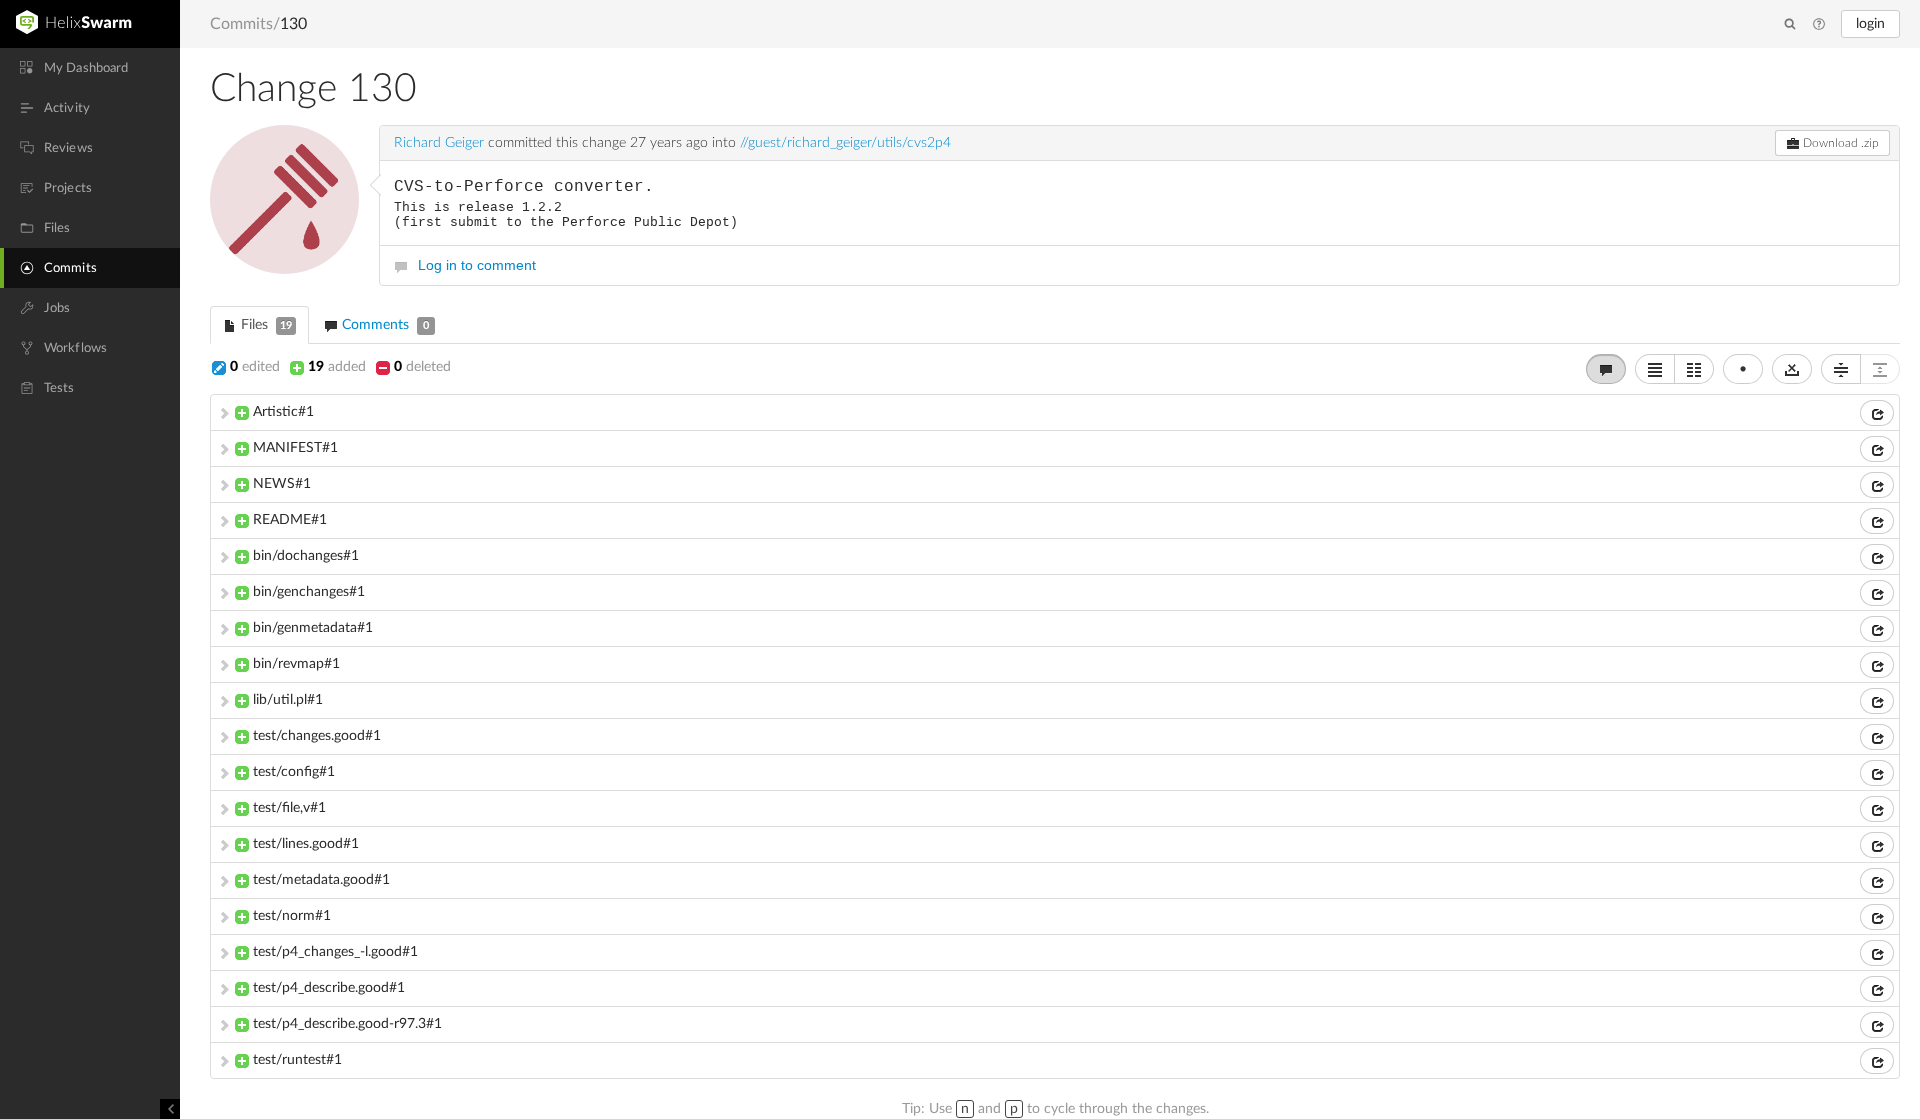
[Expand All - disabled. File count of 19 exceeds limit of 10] (1880, 369)
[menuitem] (90, 68)
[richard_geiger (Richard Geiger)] (284, 199)
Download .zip (1839, 143)
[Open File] (1877, 413)
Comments (383, 325)
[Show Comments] (1606, 369)
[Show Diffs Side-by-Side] (1694, 369)
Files (264, 325)
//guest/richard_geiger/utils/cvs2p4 (845, 143)
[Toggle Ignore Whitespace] (1792, 369)
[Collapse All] (1841, 369)
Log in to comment (477, 265)
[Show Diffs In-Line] (1655, 369)
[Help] (1819, 25)
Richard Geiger (439, 143)
